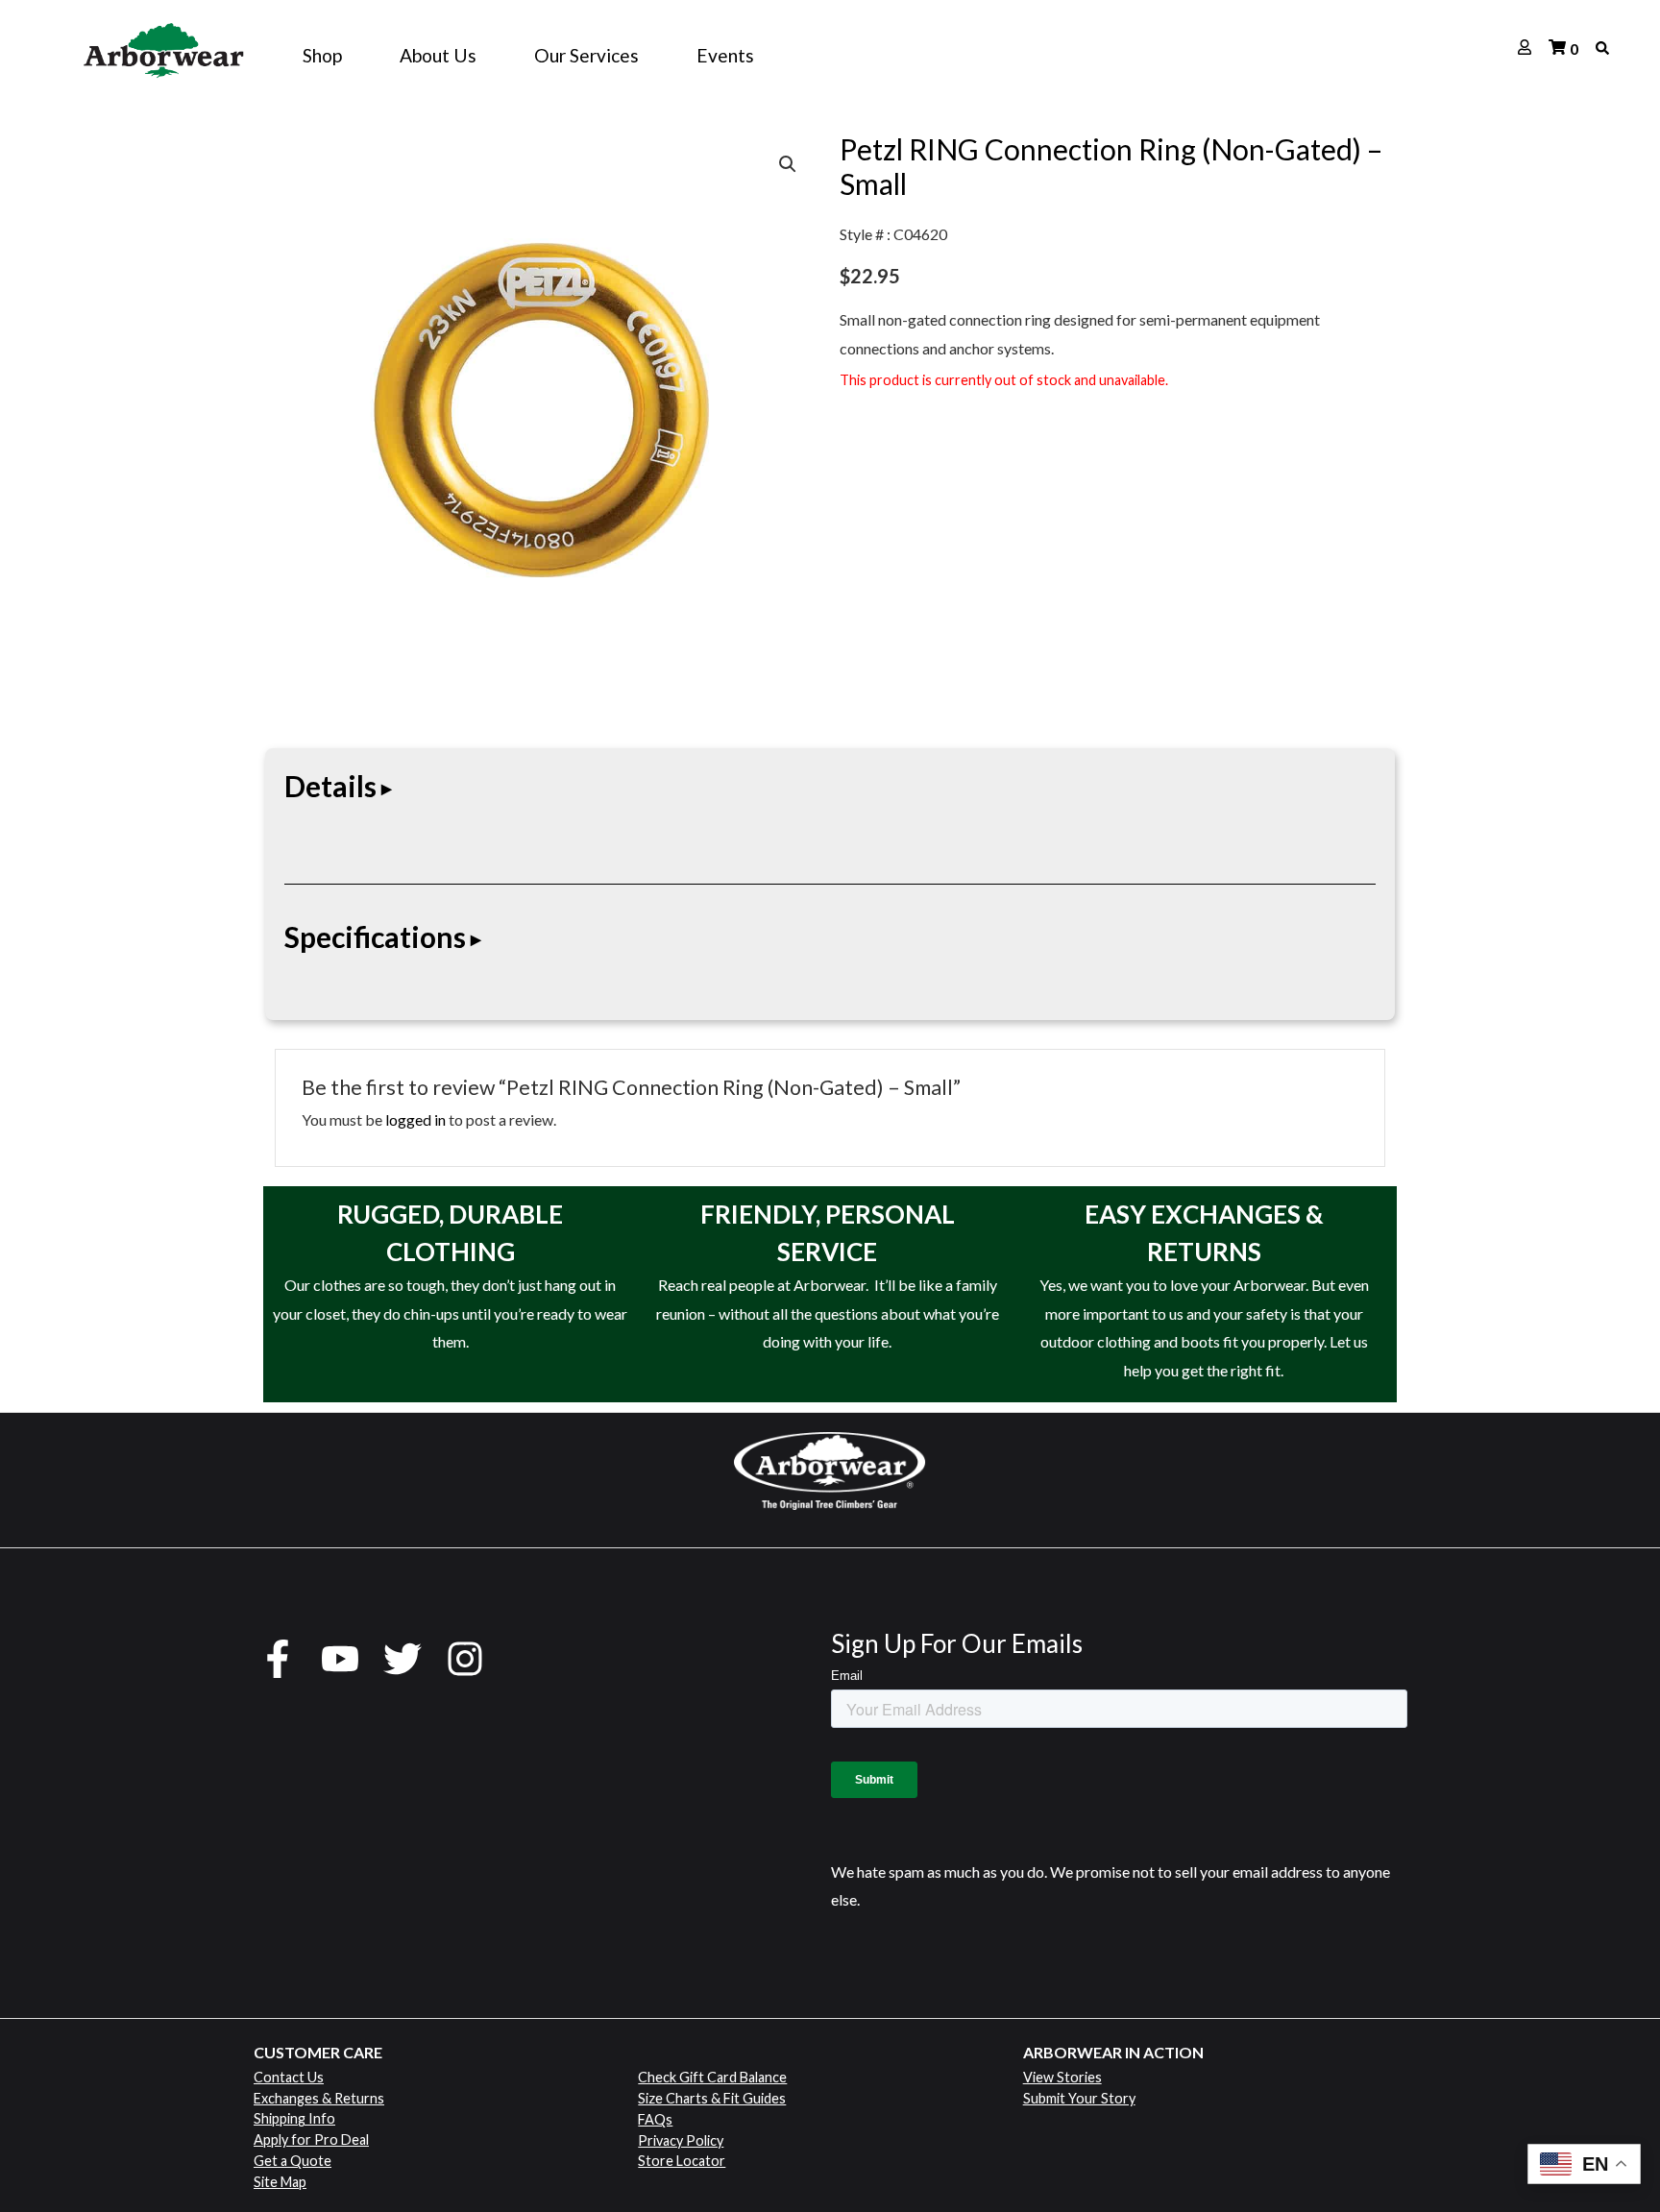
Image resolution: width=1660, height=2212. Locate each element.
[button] (788, 164)
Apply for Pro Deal (311, 2139)
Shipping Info (294, 2118)
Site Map (280, 2182)
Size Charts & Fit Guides (712, 2098)
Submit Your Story (1079, 2098)
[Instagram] (465, 1659)
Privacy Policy (681, 2140)
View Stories (1062, 2077)
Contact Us (289, 2077)
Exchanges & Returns (319, 2098)
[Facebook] (278, 1659)
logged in (415, 1119)
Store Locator (682, 2161)
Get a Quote (293, 2161)
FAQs (655, 2119)
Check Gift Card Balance (712, 2077)
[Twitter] (403, 1659)
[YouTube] (340, 1659)
